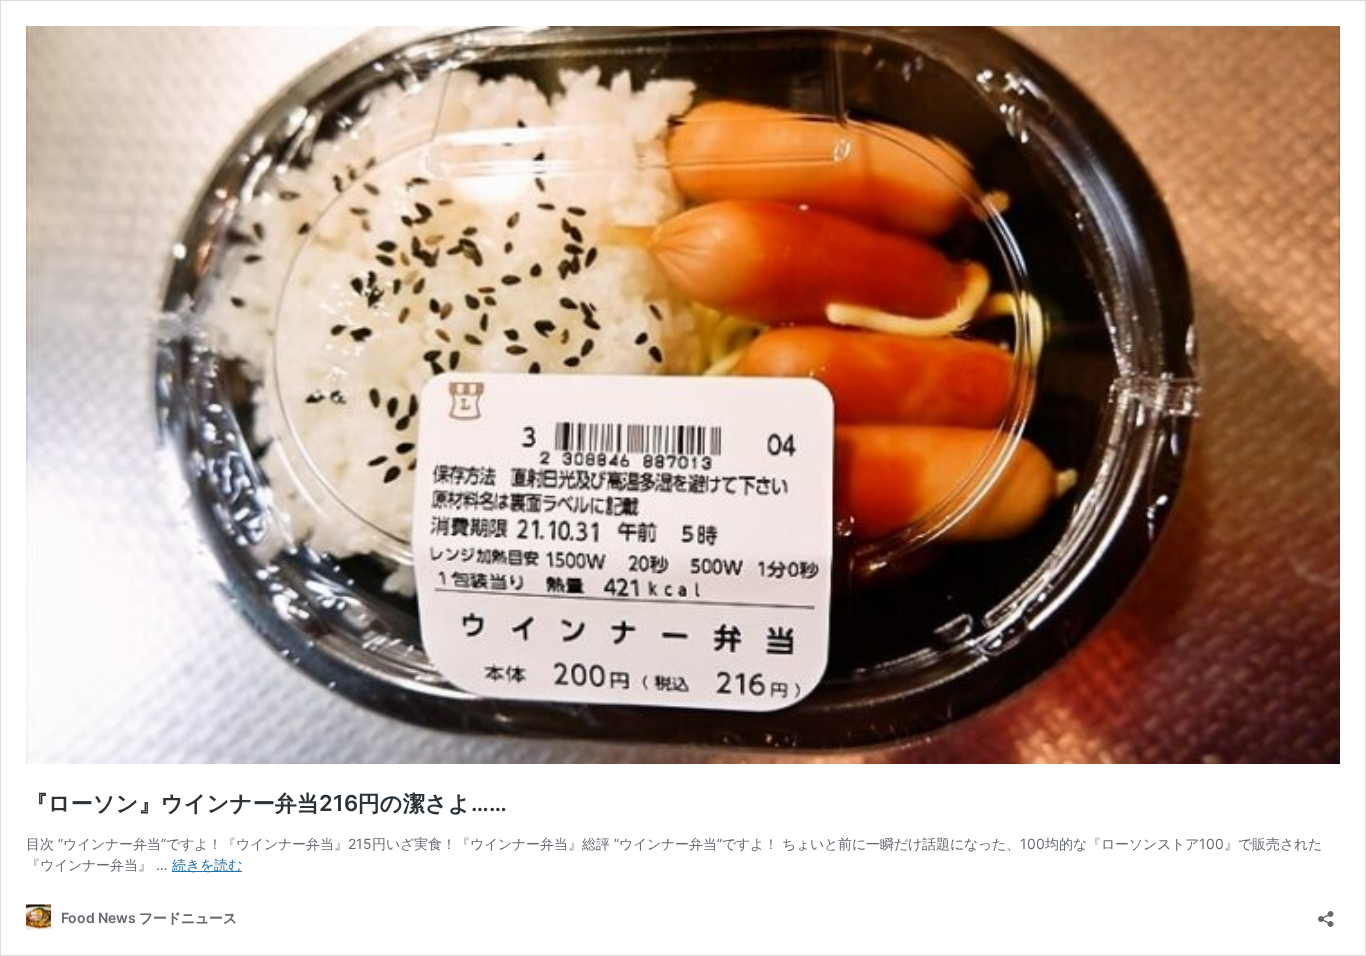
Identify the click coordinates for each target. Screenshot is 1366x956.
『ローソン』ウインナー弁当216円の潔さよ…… (266, 803)
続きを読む (207, 864)
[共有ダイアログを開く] (1326, 912)
